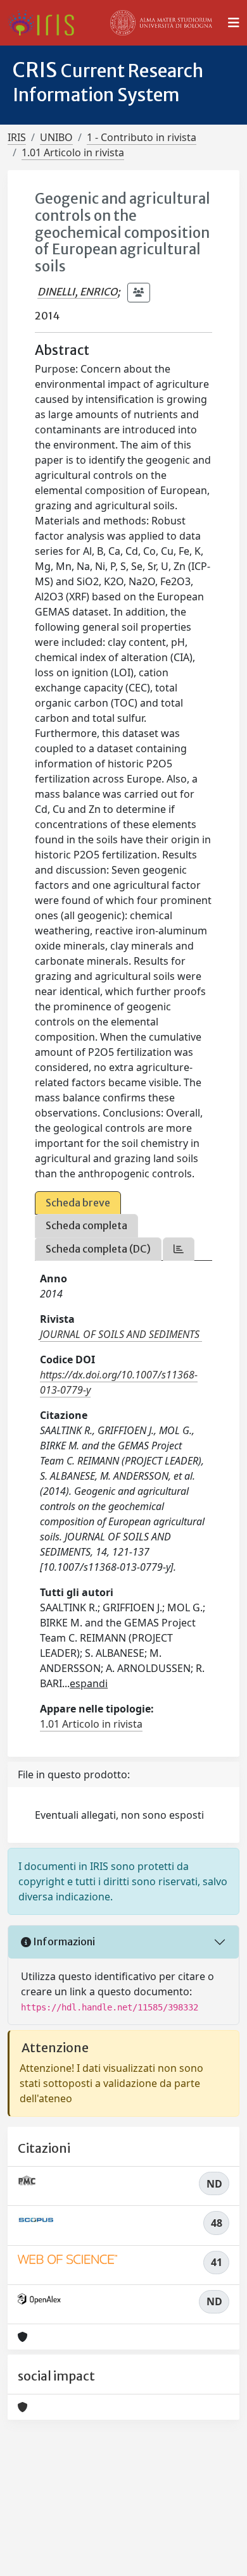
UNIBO (56, 137)
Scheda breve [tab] (78, 1203)
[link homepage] (46, 23)
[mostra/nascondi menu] (234, 23)
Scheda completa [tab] (86, 1225)
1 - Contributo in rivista (142, 137)
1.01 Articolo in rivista (73, 152)
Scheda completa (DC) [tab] (98, 1249)
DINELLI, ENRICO (77, 292)
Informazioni (63, 1941)
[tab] (179, 1249)
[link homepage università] (161, 23)
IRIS (17, 137)
